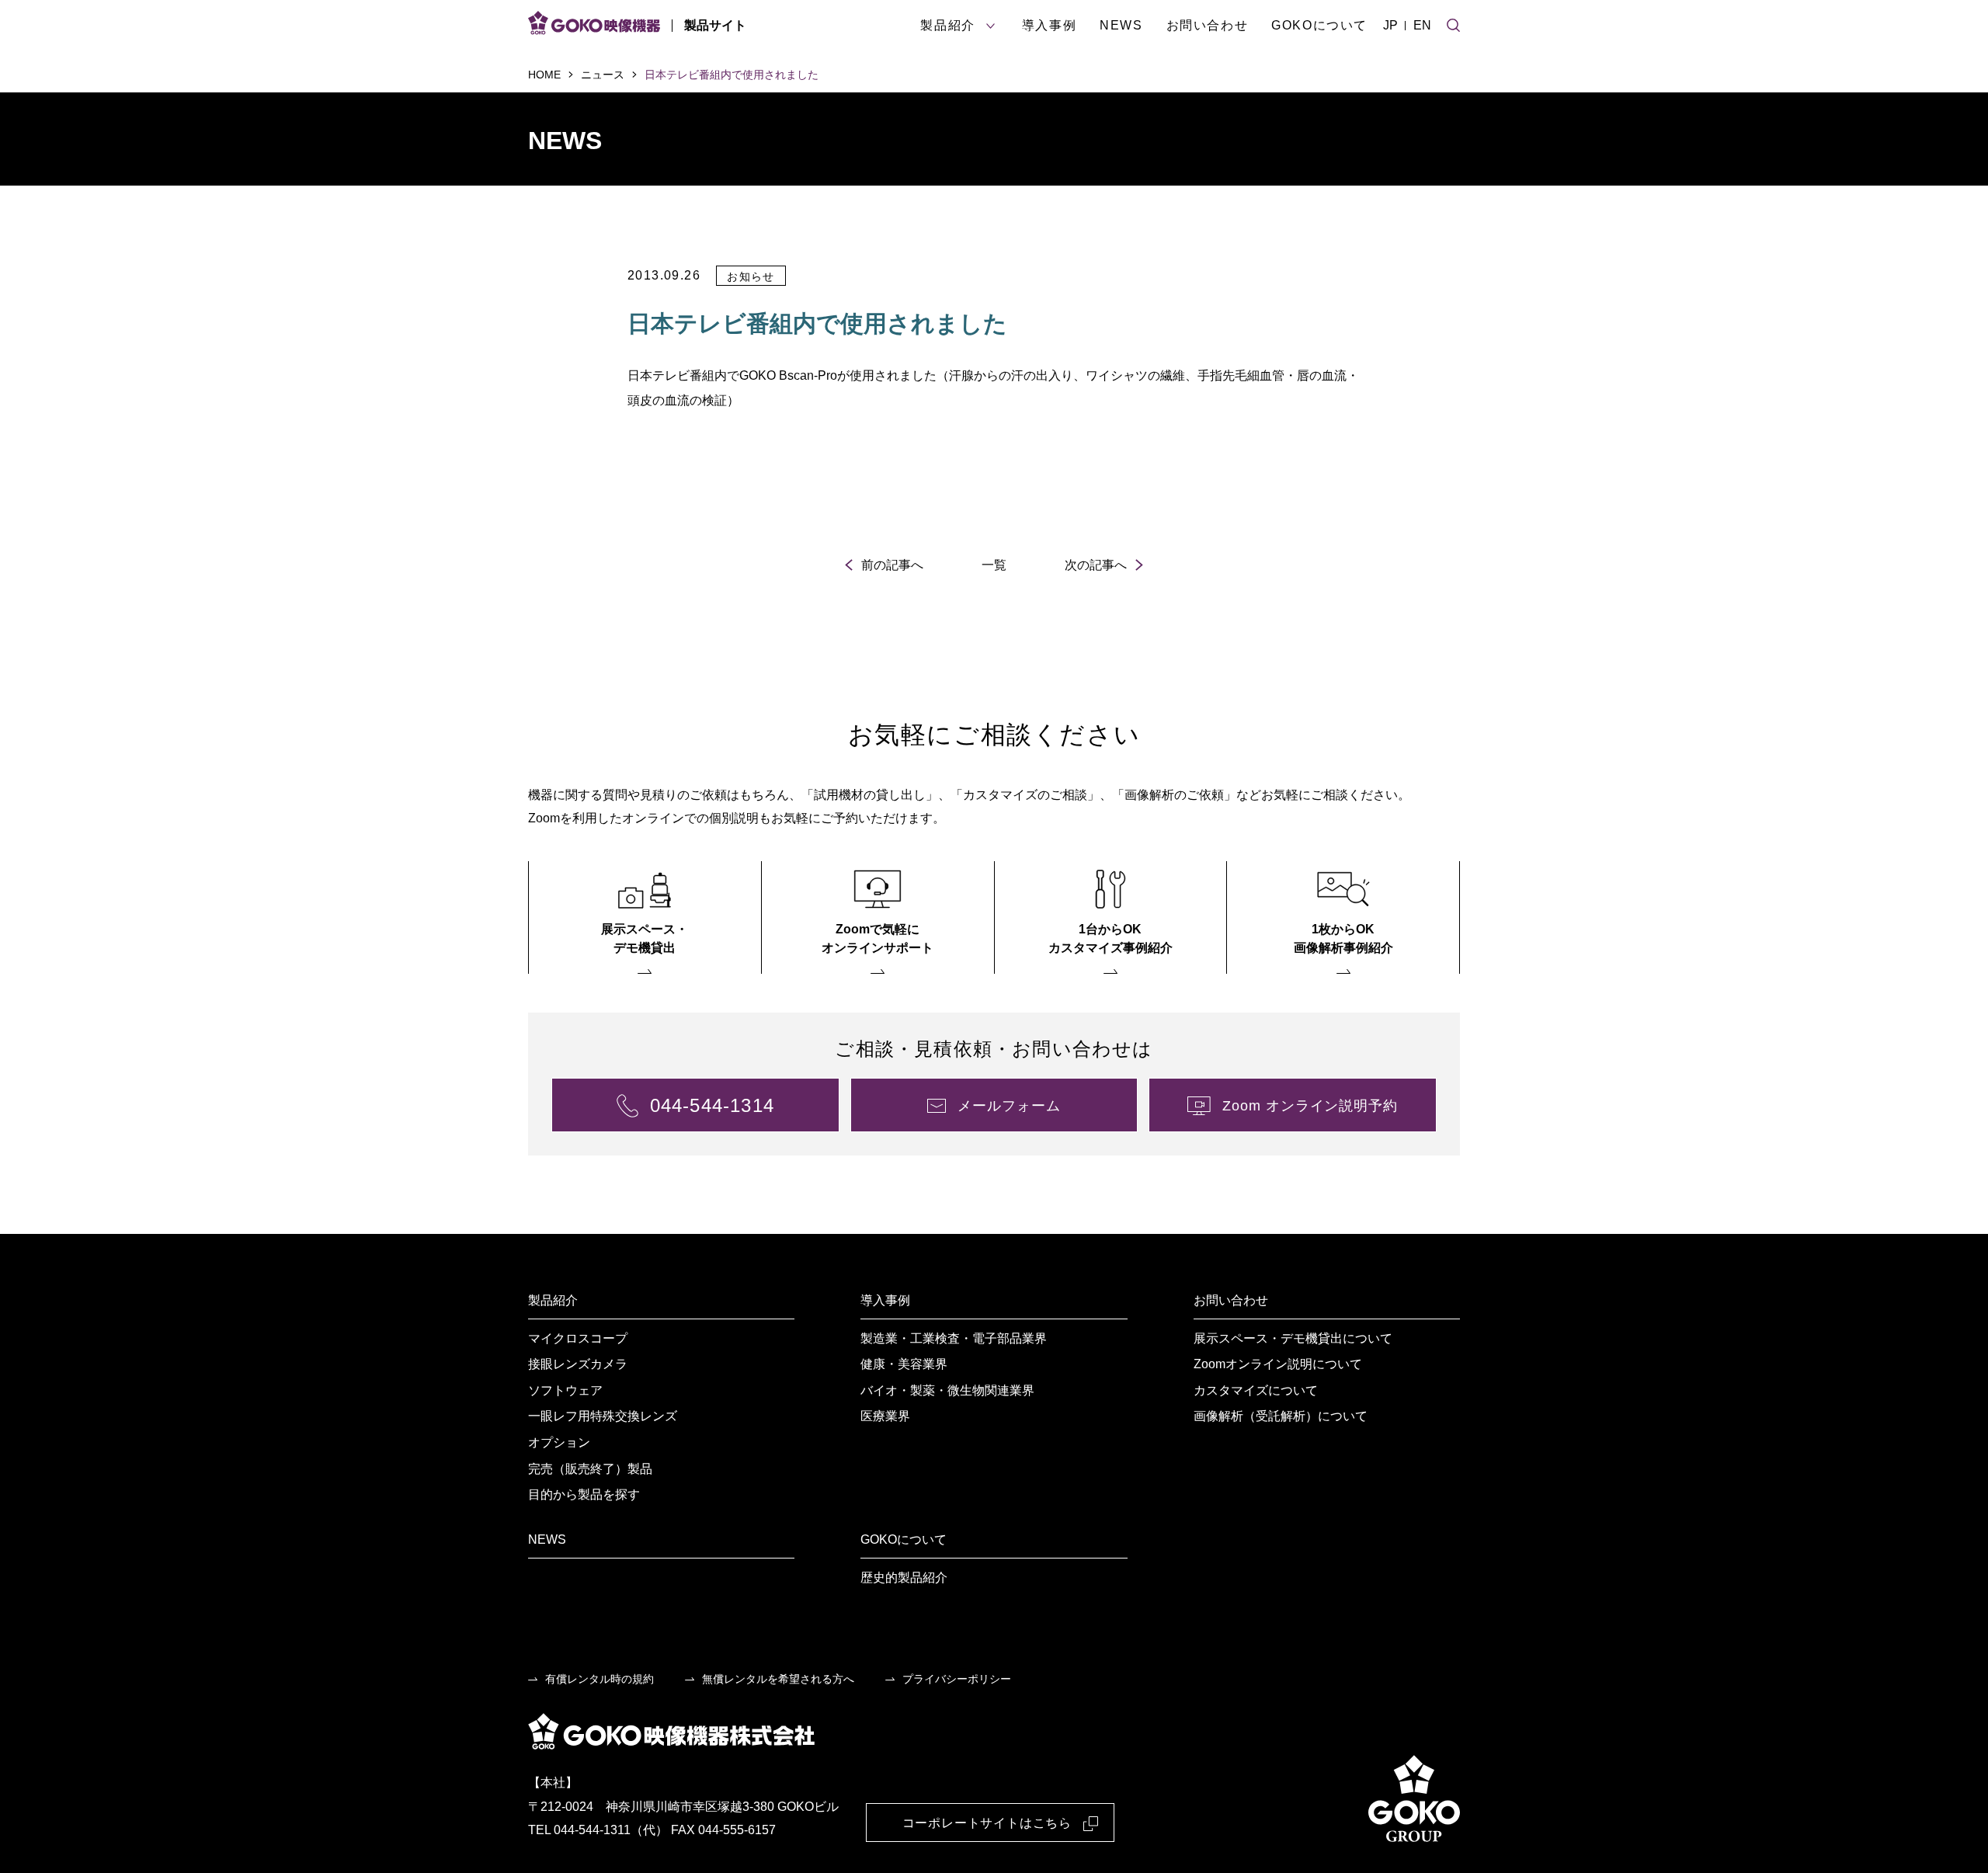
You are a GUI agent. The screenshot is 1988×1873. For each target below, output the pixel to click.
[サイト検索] (1453, 23)
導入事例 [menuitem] (885, 1300)
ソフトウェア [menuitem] (565, 1390)
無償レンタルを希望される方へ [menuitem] (778, 1679)
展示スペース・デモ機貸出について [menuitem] (1293, 1338)
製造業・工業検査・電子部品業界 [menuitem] (954, 1338)
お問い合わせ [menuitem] (1231, 1300)
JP (1390, 25)
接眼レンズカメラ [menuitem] (578, 1364)
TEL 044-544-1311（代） (598, 1830)
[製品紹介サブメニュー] (991, 26)
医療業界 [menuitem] (885, 1416)
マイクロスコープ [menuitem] (578, 1338)
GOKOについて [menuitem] (904, 1539)
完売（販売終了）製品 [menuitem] (590, 1469)
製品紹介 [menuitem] (553, 1300)
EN (1422, 25)
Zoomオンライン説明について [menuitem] (1278, 1364)
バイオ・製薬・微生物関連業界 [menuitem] (947, 1390)
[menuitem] (645, 917)
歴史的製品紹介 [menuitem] (904, 1578)
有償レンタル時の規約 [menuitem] (600, 1679)
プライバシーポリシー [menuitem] (957, 1679)
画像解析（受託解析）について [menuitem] (1281, 1416)
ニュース (603, 75)
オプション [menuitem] (559, 1442)
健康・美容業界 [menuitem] (904, 1364)
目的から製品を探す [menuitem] (584, 1494)
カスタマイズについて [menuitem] (1256, 1390)
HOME (544, 75)
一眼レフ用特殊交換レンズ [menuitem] (603, 1416)
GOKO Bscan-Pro (788, 375)
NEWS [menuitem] (547, 1539)
